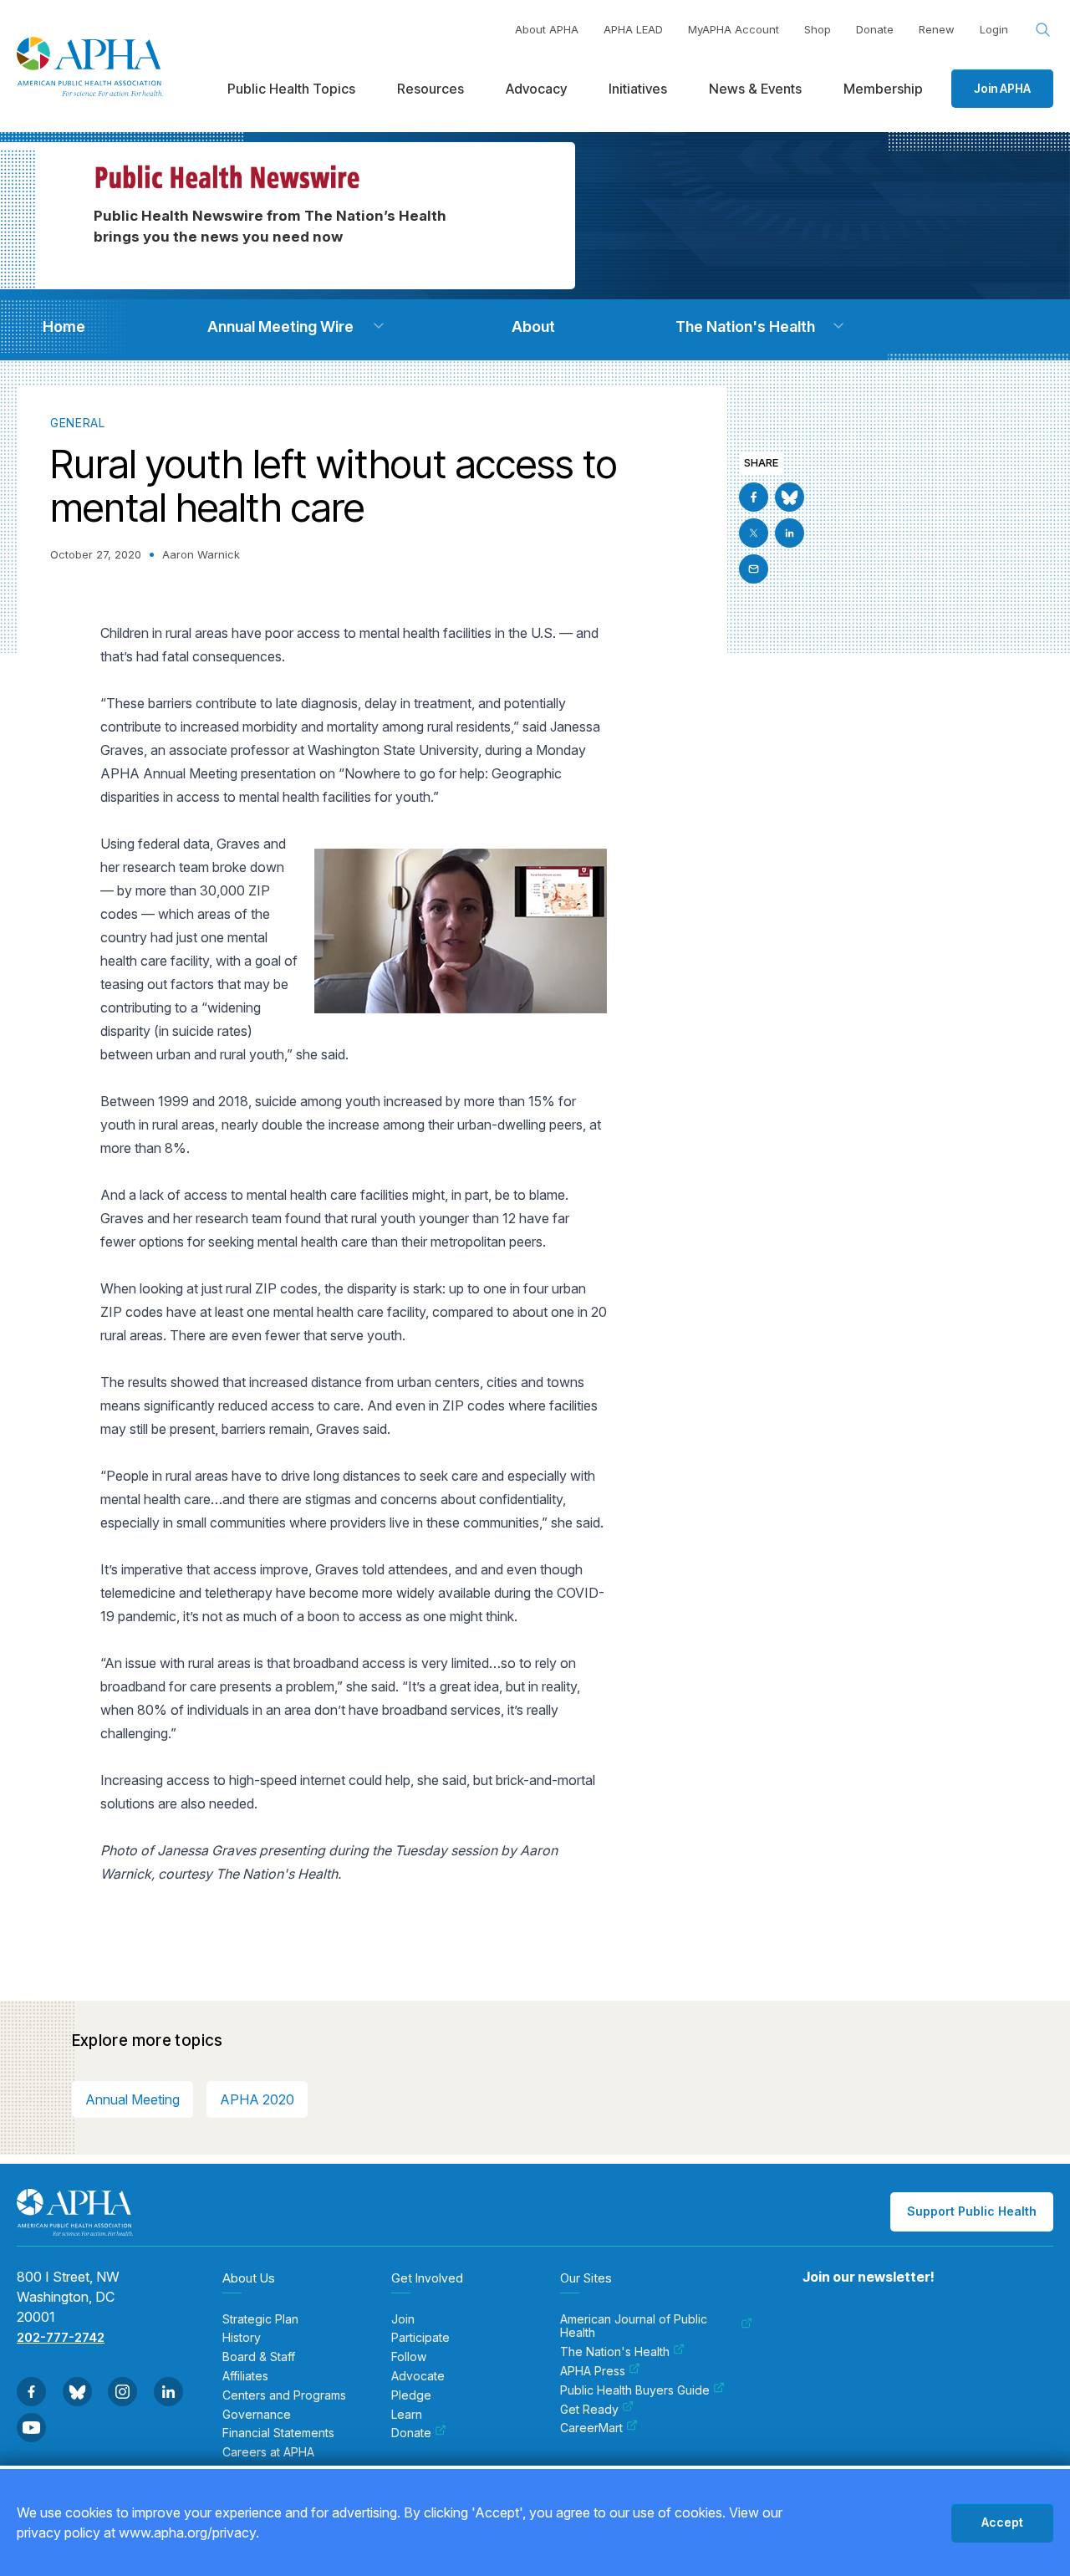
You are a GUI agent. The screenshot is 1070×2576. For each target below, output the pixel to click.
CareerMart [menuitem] (591, 2428)
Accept (1002, 2522)
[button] (379, 326)
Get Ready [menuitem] (589, 2410)
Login (994, 29)
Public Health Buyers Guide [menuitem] (635, 2390)
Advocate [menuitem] (418, 2376)
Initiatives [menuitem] (638, 89)
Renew (937, 29)
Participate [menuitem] (420, 2338)
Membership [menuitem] (883, 89)
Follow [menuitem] (409, 2357)
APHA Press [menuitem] (593, 2371)
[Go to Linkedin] (790, 533)
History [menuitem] (242, 2338)
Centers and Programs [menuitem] (284, 2395)
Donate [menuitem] (411, 2433)
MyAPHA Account (734, 29)
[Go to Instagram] (122, 2392)
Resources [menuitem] (431, 89)
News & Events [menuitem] (755, 89)
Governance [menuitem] (257, 2415)
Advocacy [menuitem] (536, 89)
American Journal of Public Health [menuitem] (634, 2326)
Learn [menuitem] (407, 2415)
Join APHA (1002, 88)
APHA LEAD (633, 29)
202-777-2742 (61, 2337)
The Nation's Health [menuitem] (615, 2352)
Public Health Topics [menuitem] (291, 89)
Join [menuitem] (403, 2319)
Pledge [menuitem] (411, 2395)
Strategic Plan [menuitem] (260, 2319)
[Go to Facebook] (754, 497)
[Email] (754, 569)
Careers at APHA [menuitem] (268, 2452)
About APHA (547, 29)
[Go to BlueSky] (790, 497)
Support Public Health (972, 2211)
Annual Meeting (132, 2099)
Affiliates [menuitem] (245, 2376)
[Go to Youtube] (31, 2428)
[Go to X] (754, 533)
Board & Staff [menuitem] (259, 2357)
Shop (818, 29)
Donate (875, 29)
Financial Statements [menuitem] (278, 2433)
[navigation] (64, 326)
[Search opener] (1043, 30)
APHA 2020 (257, 2099)
